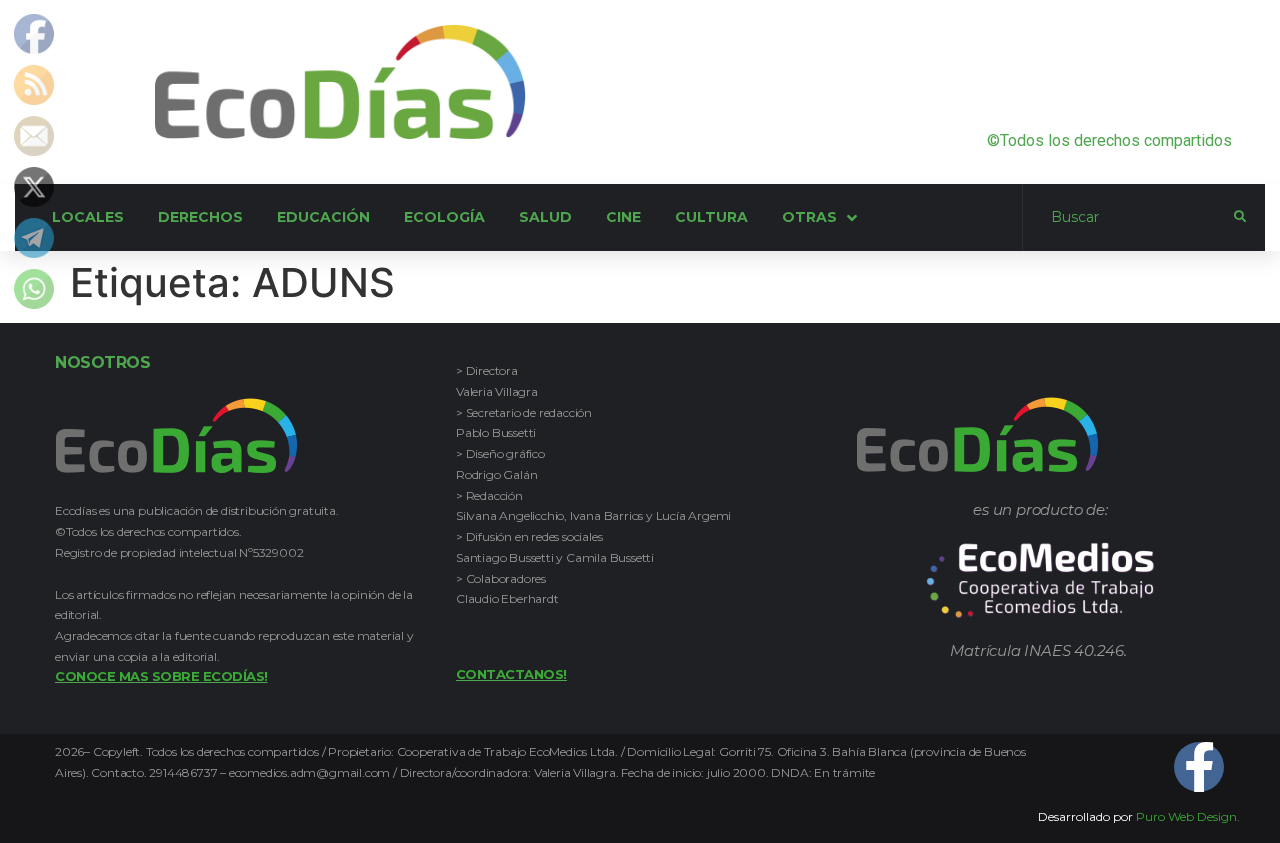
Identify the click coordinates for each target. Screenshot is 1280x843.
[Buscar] (1128, 218)
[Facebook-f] (1199, 767)
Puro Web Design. (1188, 816)
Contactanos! (511, 674)
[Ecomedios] (1040, 613)
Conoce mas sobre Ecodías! (161, 676)
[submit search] (1240, 217)
